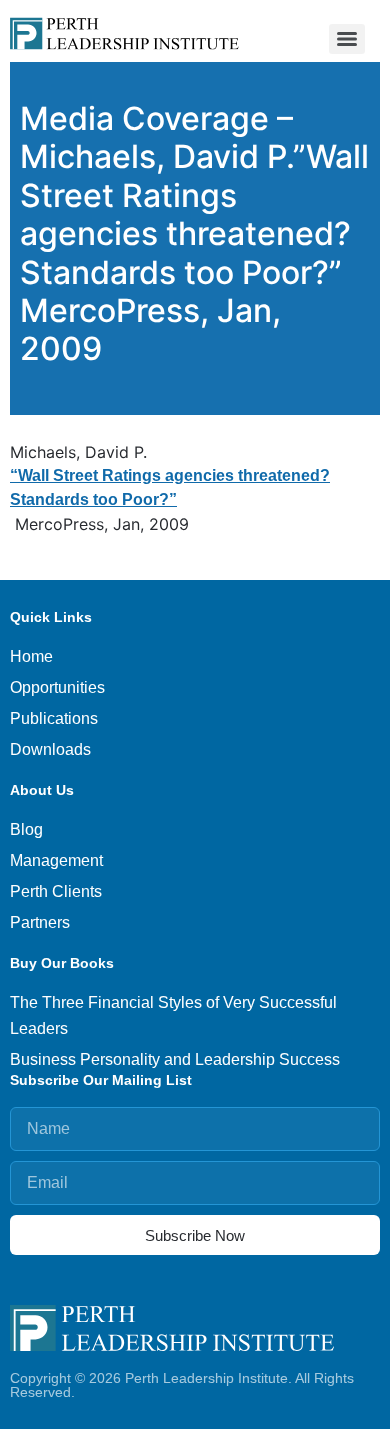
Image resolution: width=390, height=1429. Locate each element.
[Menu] (347, 39)
